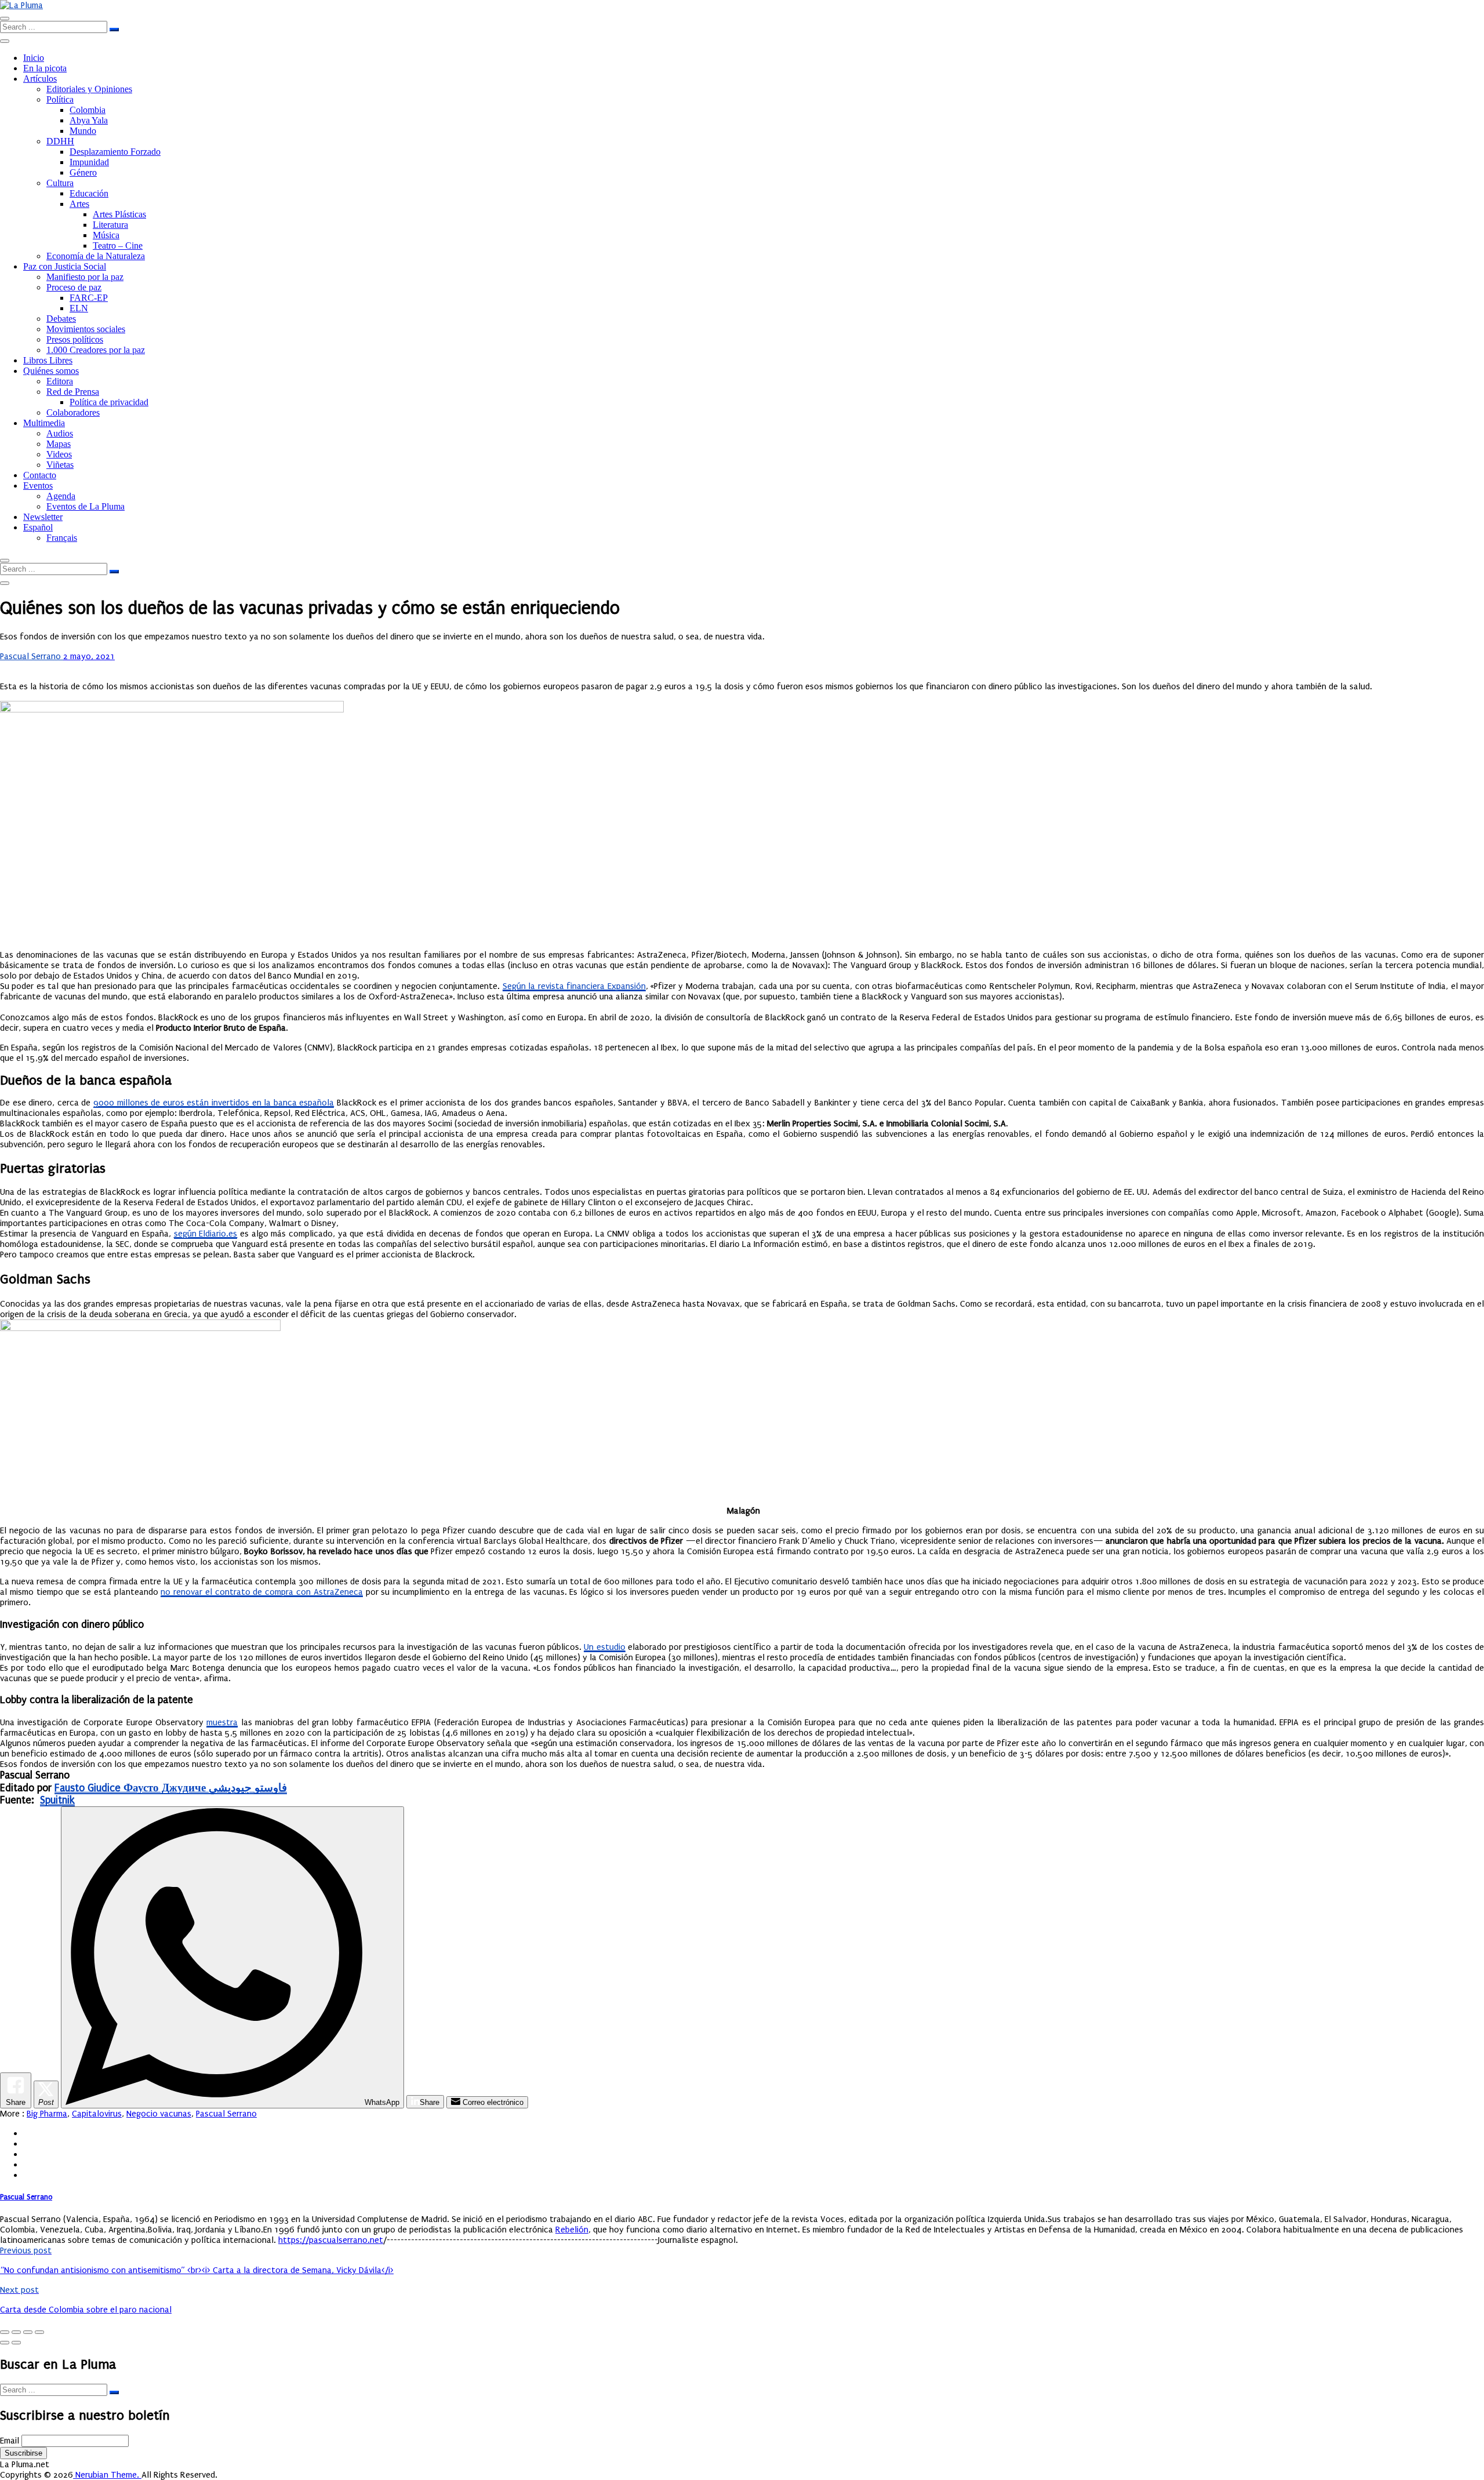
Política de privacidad (109, 402)
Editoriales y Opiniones (89, 89)
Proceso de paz (74, 287)
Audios (60, 433)
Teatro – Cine (118, 246)
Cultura (60, 183)
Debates (61, 319)
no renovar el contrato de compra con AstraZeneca (261, 1592)
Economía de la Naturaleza (96, 256)
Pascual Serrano (32, 656)
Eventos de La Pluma (86, 506)
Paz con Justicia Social (65, 266)
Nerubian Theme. (107, 2475)
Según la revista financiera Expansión (574, 986)
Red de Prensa (73, 392)
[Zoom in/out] (39, 2332)
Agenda (61, 496)
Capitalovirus (97, 2114)
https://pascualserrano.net (331, 2240)
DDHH (60, 141)
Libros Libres (48, 360)
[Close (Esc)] (5, 2332)
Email (10, 2441)
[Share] (16, 2332)
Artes (79, 204)
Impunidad (89, 162)
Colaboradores (73, 412)
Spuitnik (57, 1800)
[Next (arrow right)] (16, 2343)
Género (83, 172)
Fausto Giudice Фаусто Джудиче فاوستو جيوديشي (171, 1788)
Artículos (40, 79)
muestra (222, 1722)
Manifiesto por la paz (85, 277)
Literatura (110, 225)
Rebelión (572, 2230)
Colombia (88, 110)
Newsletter (43, 517)
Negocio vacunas (159, 2114)
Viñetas (60, 465)
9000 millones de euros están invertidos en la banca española (214, 1103)
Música (106, 235)
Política (60, 99)
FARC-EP (89, 298)
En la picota (45, 68)
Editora (60, 381)
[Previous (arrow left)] (5, 2343)
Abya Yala (89, 120)
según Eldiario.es (206, 1234)
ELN (79, 308)
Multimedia (44, 423)
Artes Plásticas (119, 214)
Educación (89, 193)
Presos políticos (75, 339)
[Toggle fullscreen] (28, 2332)
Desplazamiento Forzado (115, 152)
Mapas (59, 444)
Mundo (83, 131)
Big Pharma (47, 2114)
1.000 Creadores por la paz (96, 350)
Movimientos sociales (86, 329)
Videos (59, 454)
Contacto (40, 475)
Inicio (34, 58)
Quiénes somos (51, 371)
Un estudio (604, 1647)
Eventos (38, 486)
